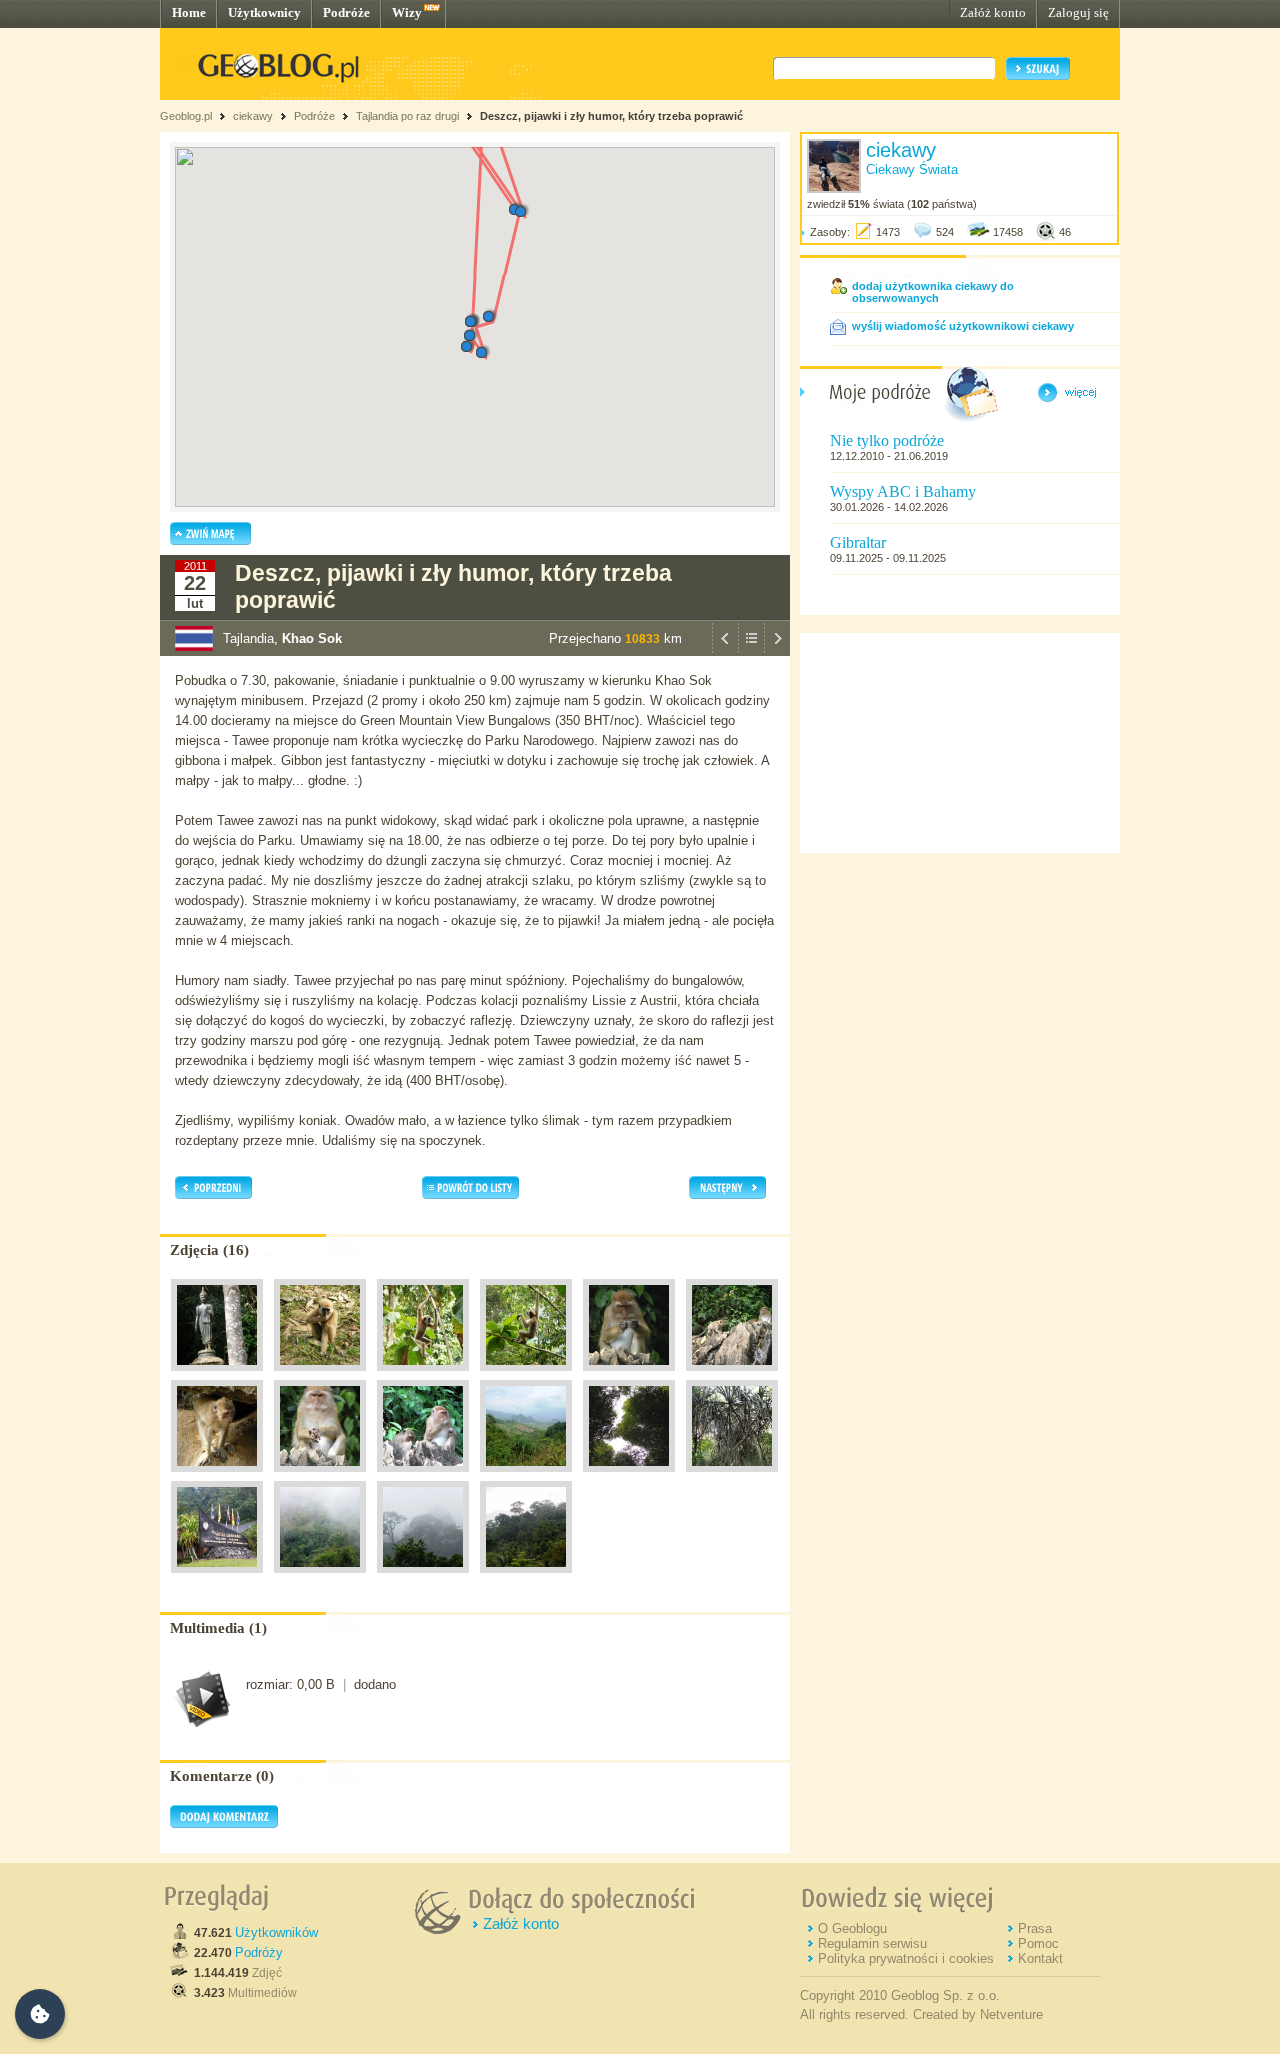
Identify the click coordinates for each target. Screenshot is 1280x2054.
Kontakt (1040, 1958)
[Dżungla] (629, 1477)
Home (189, 12)
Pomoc (1038, 1943)
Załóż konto (993, 12)
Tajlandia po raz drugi (407, 116)
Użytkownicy (264, 12)
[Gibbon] (320, 1376)
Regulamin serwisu (872, 1943)
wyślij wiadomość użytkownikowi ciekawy (963, 326)
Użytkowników (276, 1932)
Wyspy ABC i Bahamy (903, 491)
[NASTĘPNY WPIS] (777, 651)
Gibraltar (858, 542)
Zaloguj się (1078, 12)
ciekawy (253, 116)
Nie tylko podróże (887, 440)
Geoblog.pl (186, 116)
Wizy (407, 12)
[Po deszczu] (320, 1578)
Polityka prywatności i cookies (906, 1958)
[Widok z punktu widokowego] (526, 1477)
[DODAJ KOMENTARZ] (224, 1824)
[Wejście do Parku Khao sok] (217, 1578)
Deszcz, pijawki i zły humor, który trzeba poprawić (611, 116)
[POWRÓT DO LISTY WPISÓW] (751, 651)
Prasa (1035, 1928)
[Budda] (217, 1376)
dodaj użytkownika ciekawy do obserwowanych (933, 292)
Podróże (346, 12)
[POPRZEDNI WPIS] (725, 651)
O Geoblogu (852, 1928)
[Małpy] (629, 1376)
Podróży (259, 1952)
